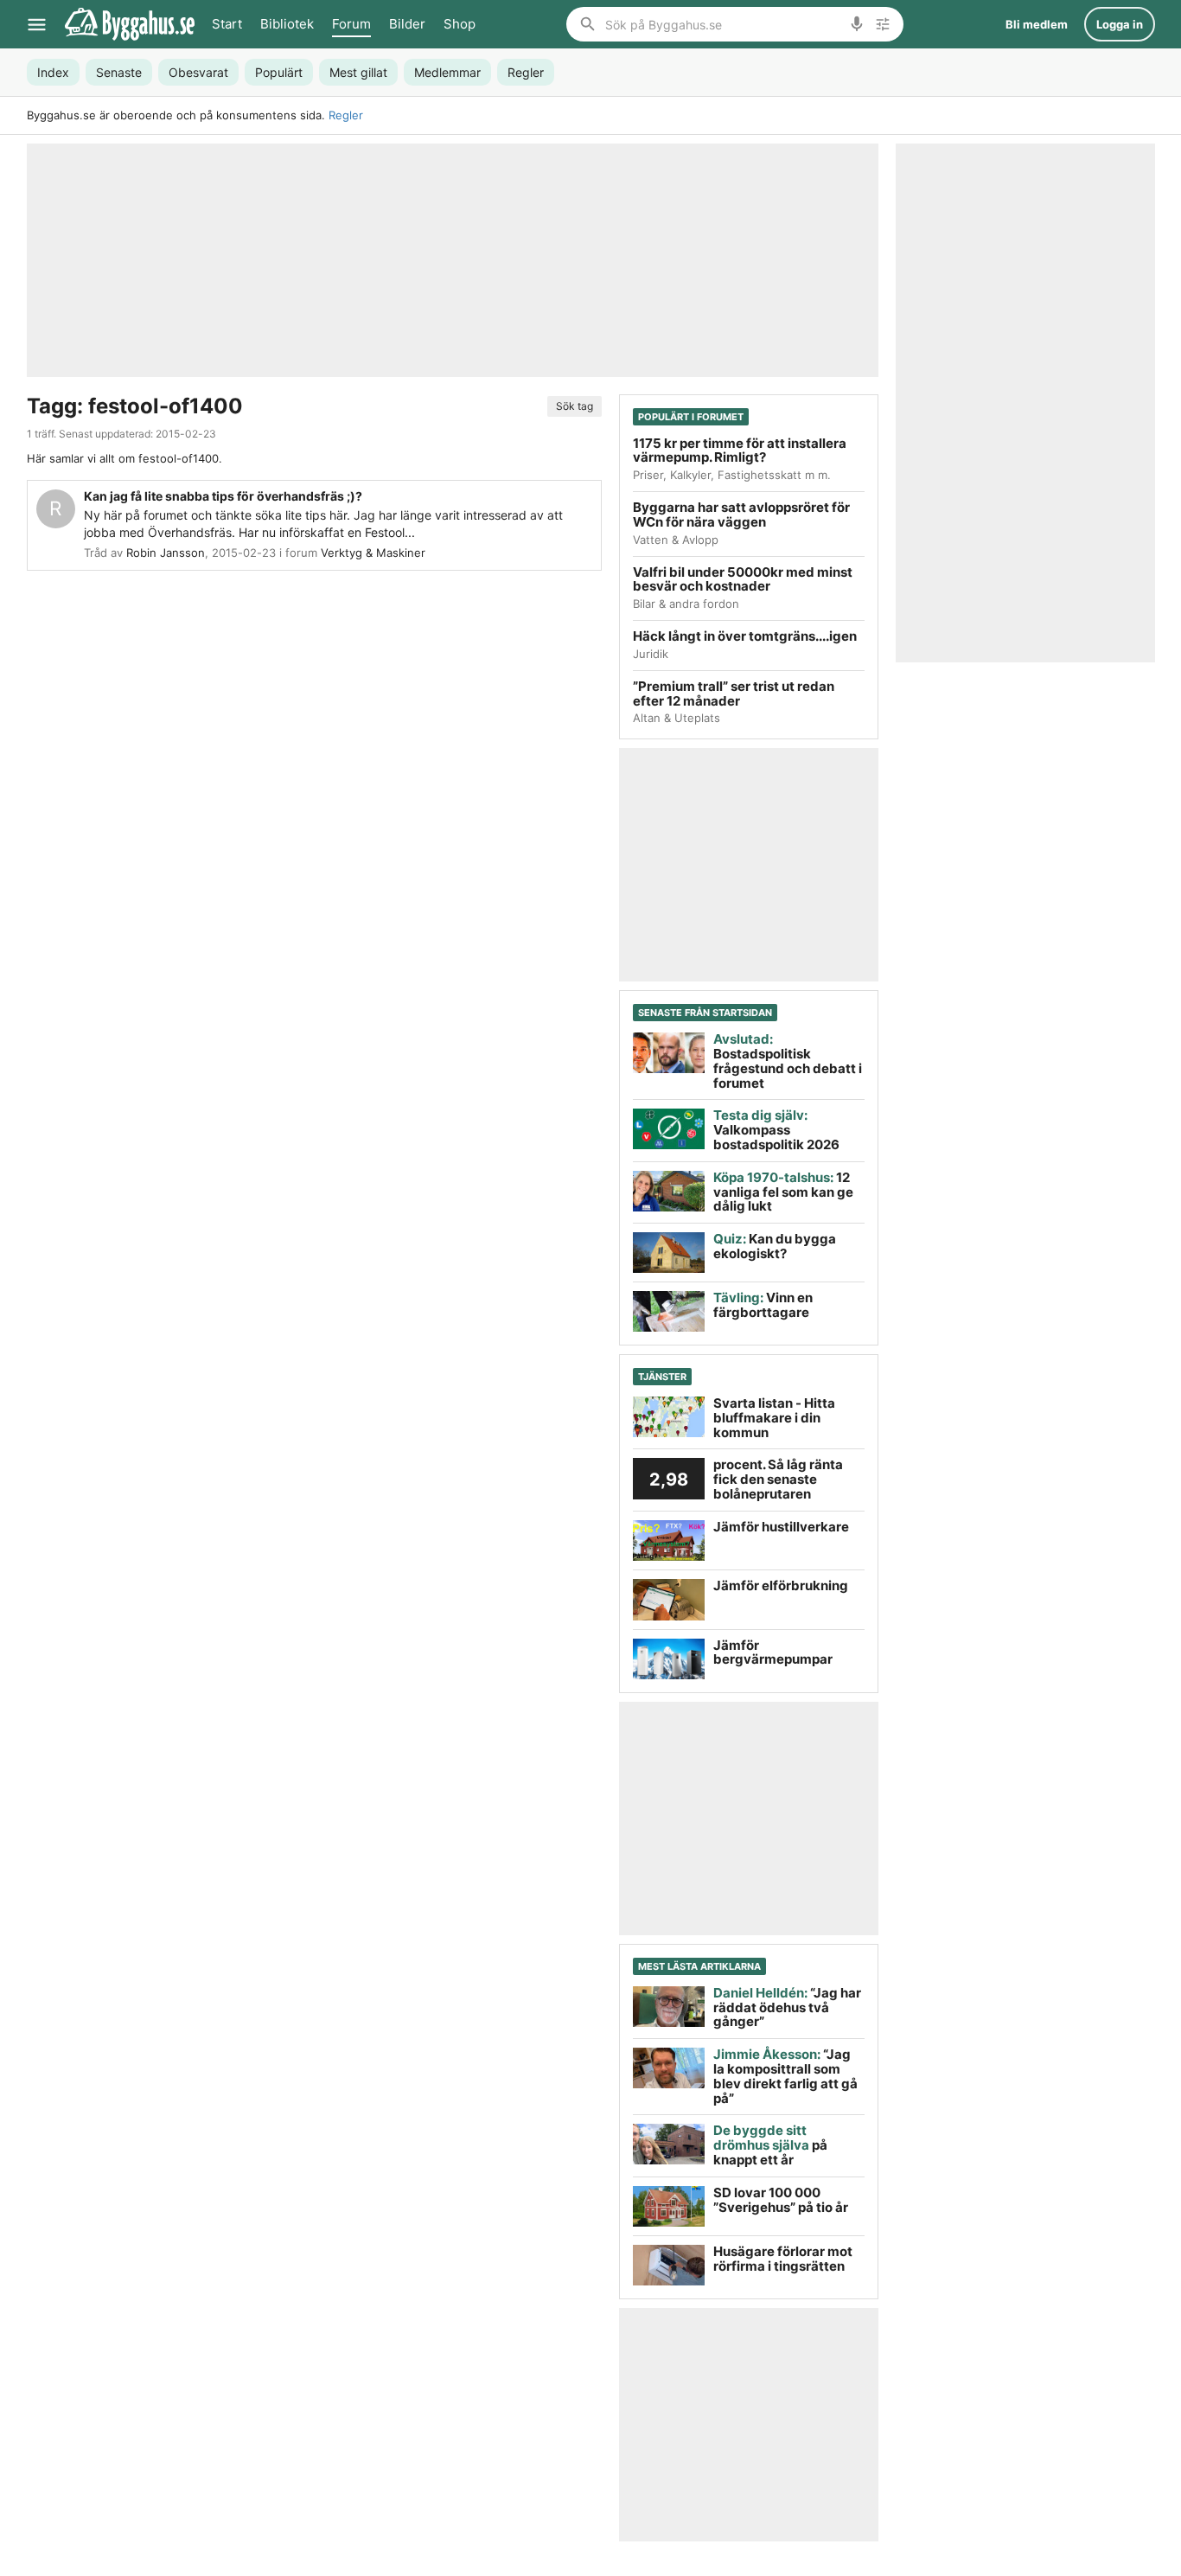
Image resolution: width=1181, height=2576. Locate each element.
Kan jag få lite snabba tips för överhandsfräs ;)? (223, 496)
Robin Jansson (166, 553)
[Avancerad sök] (883, 24)
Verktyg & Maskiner (373, 553)
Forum (351, 24)
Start (227, 24)
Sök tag (575, 406)
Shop (460, 24)
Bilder (407, 24)
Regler (346, 115)
